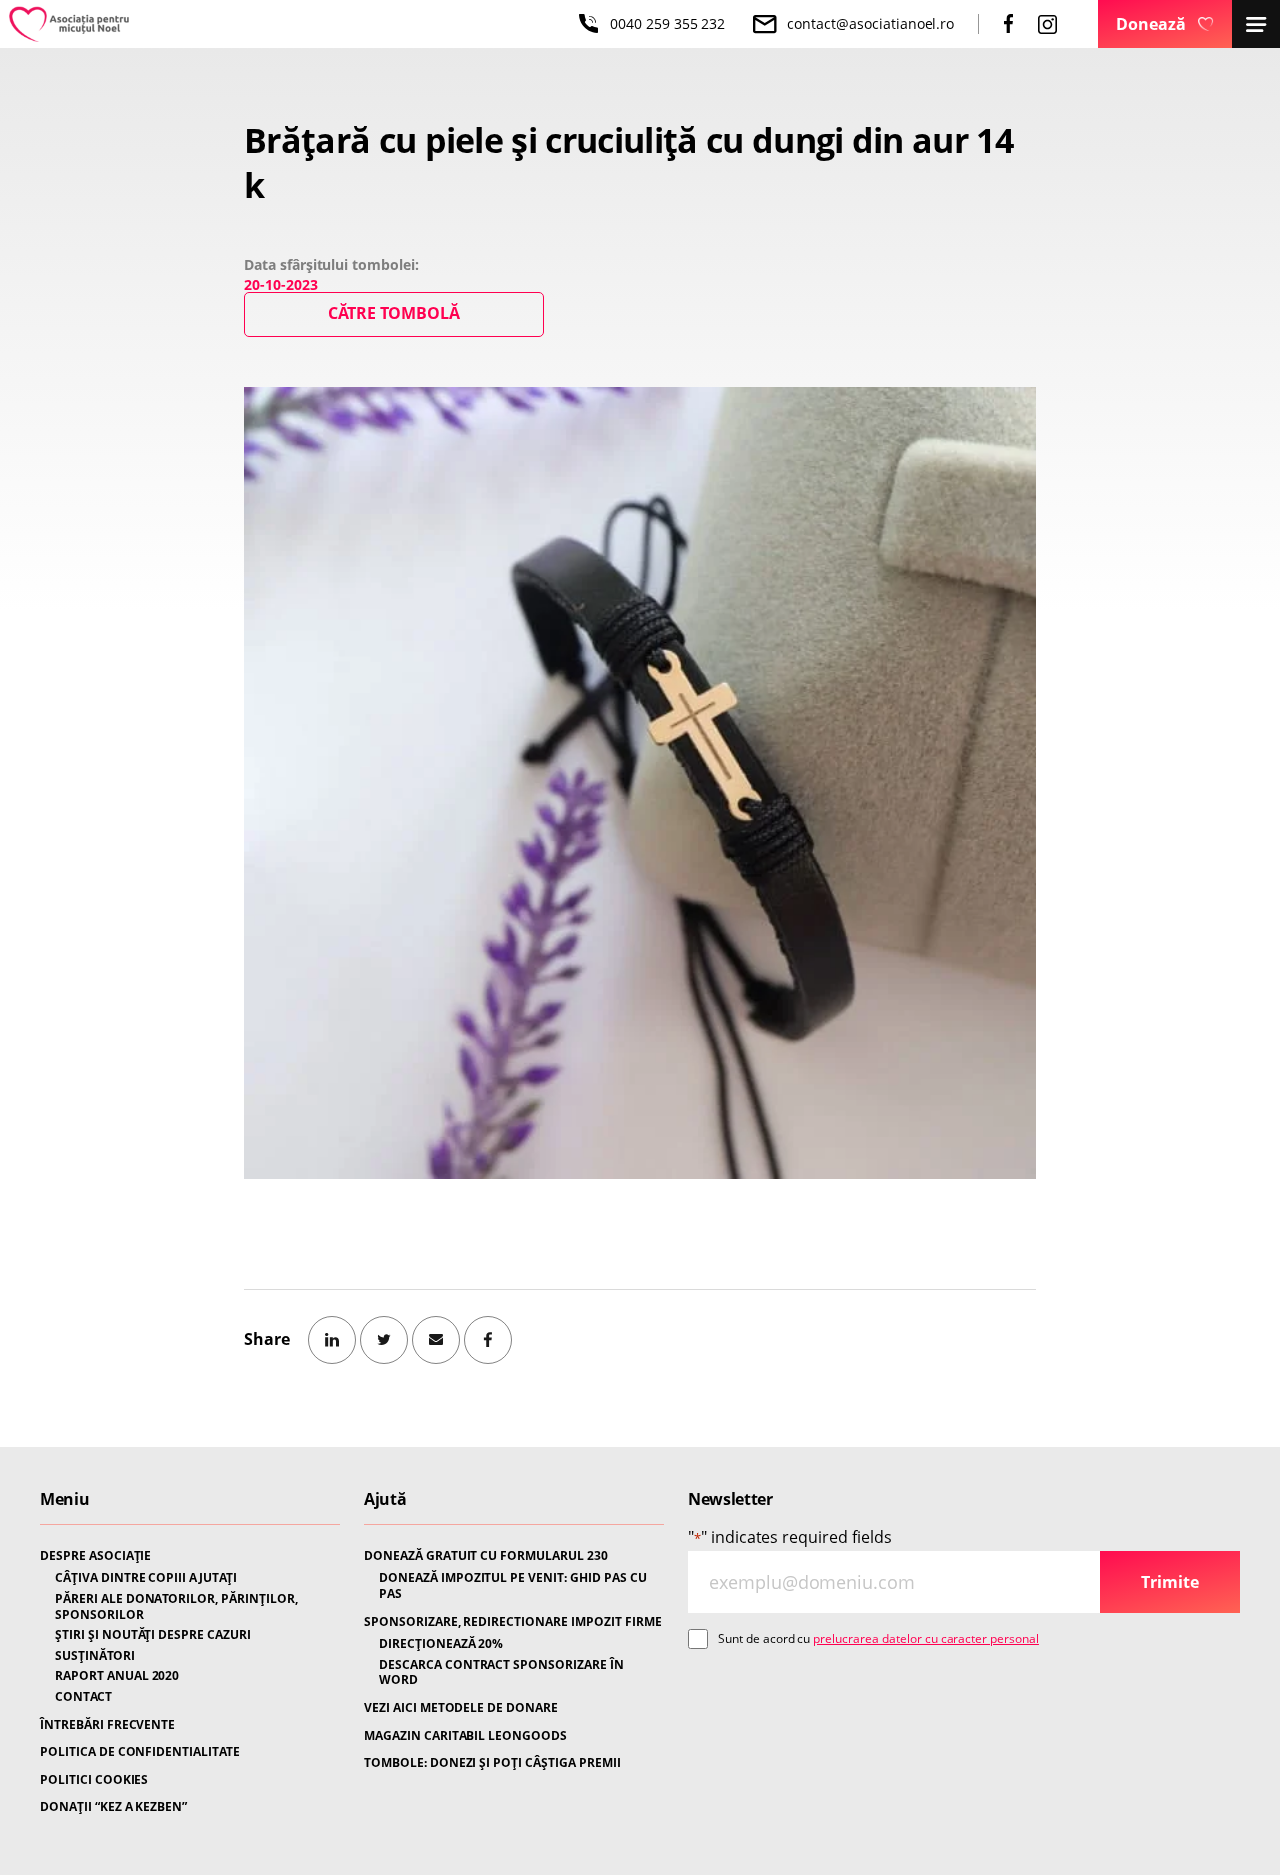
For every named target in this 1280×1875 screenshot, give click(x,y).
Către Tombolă (394, 313)
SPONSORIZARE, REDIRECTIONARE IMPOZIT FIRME (513, 1622)
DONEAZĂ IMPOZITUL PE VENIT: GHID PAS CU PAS (513, 1585)
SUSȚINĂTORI (95, 1656)
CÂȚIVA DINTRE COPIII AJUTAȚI (146, 1578)
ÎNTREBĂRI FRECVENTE (107, 1725)
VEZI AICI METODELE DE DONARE (461, 1708)
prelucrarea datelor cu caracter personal (926, 1638)
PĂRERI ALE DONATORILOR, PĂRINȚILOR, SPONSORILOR (176, 1606)
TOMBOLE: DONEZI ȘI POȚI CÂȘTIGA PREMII (492, 1763)
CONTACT (83, 1697)
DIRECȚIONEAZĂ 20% (441, 1644)
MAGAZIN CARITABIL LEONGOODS (465, 1736)
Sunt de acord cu (878, 1638)
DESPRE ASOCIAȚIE (95, 1556)
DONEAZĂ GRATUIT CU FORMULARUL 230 (486, 1556)
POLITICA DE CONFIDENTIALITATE (140, 1752)
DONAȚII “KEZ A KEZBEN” (113, 1807)
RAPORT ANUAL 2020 (117, 1676)
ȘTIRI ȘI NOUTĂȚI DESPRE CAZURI (153, 1635)
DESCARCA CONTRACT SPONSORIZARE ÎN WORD (501, 1672)
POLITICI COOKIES (94, 1780)
